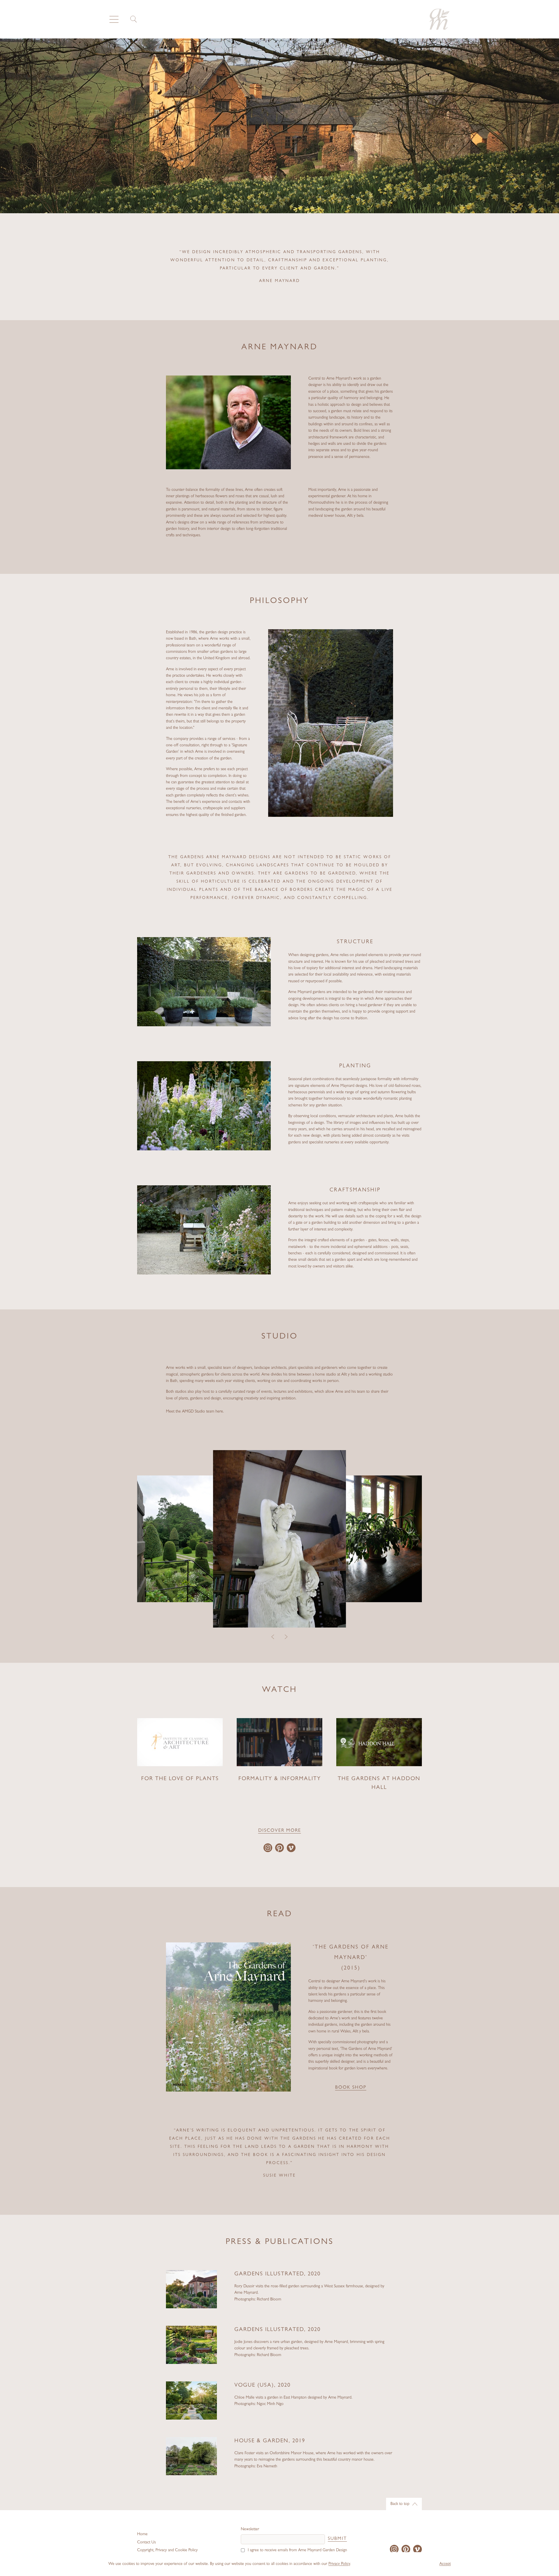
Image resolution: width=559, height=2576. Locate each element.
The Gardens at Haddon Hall (379, 1784)
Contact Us (146, 2543)
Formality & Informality (280, 1779)
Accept (445, 2564)
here (219, 1412)
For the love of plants (180, 1779)
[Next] (286, 1637)
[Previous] (273, 1637)
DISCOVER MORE (280, 1831)
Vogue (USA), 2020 (262, 2386)
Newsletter (250, 2529)
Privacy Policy (339, 2564)
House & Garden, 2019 (270, 2441)
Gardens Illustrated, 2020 (277, 2274)
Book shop (351, 2088)
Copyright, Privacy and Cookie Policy (167, 2550)
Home (142, 2534)
